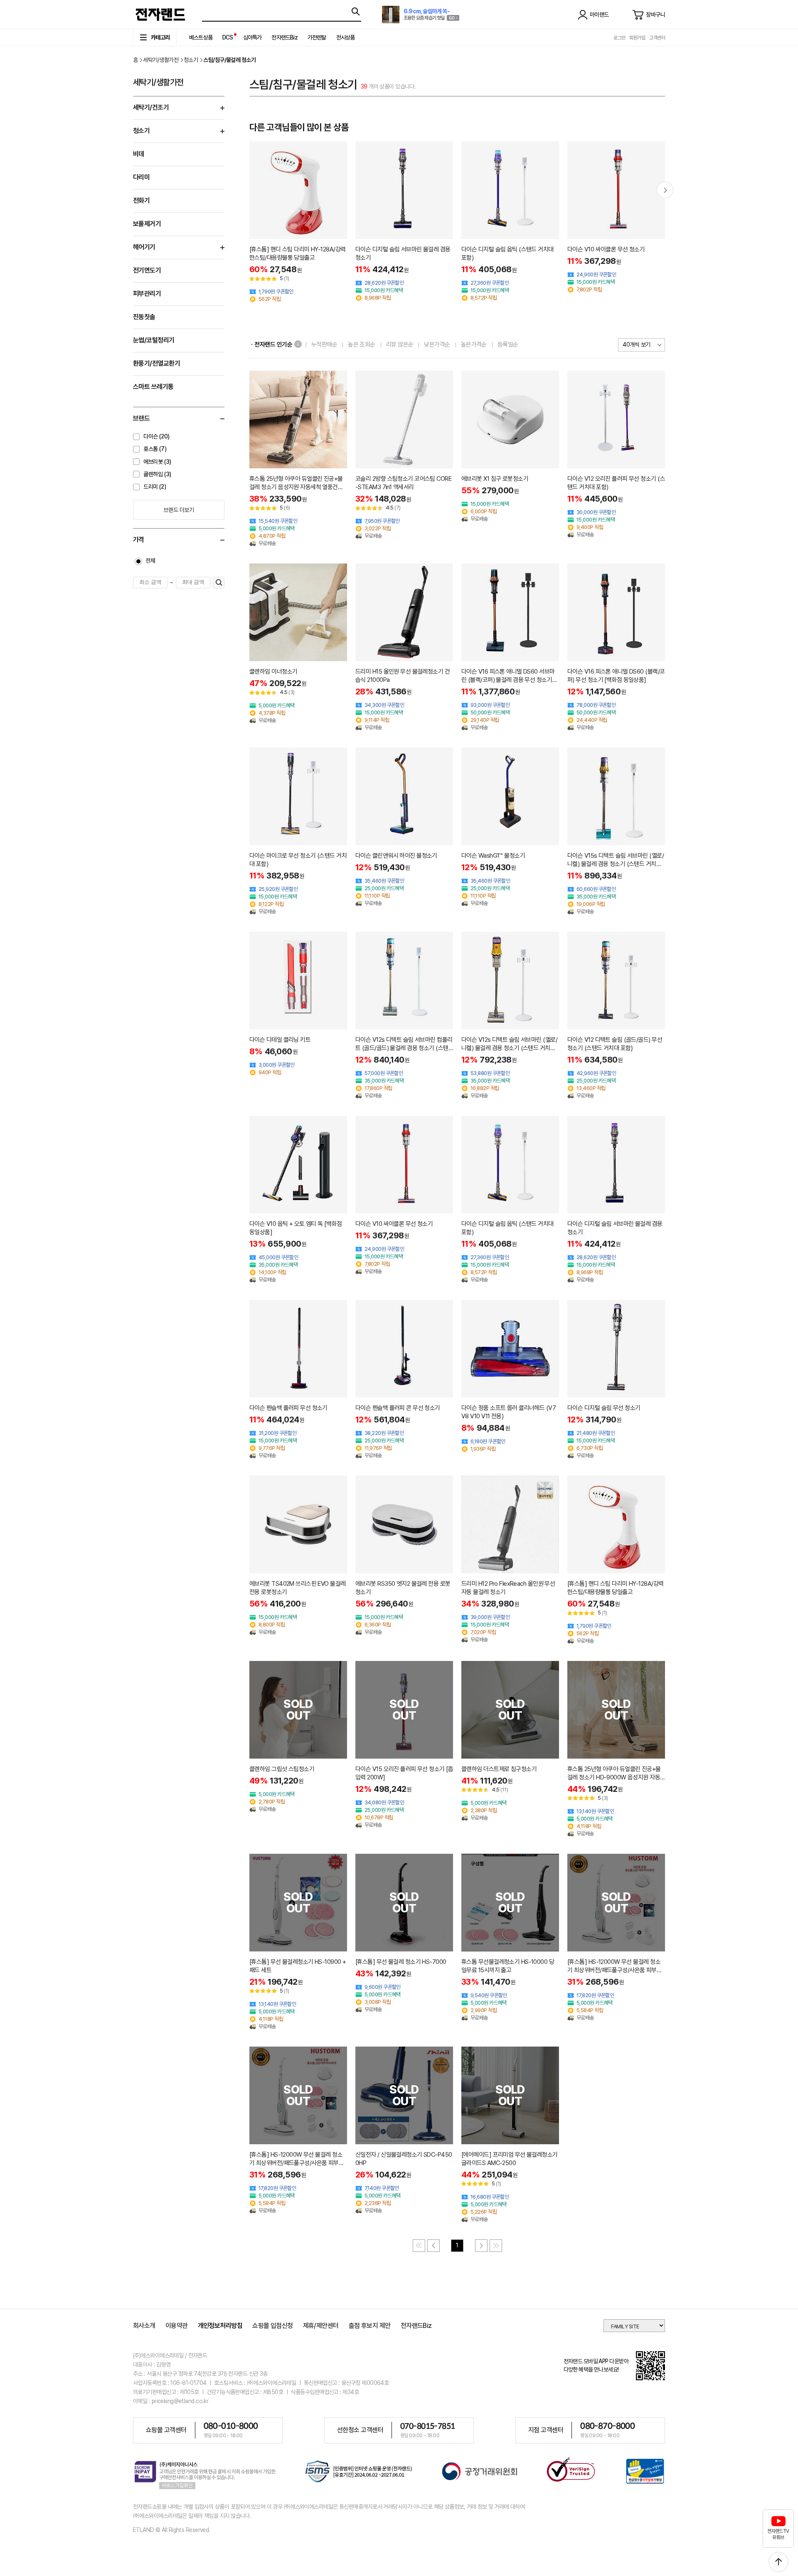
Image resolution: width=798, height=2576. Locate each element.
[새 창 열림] (359, 2473)
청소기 (191, 60)
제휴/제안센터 (321, 2326)
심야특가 (252, 37)
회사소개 (144, 2326)
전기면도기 (147, 270)
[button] (665, 190)
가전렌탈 (317, 37)
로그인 (619, 38)
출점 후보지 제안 (370, 2326)
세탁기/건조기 (151, 107)
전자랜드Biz (284, 37)
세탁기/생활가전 (161, 60)
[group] (298, 222)
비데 (139, 154)
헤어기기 (144, 247)
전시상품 (346, 37)
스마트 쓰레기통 (153, 387)
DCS (228, 37)
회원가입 (637, 38)
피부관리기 (147, 294)
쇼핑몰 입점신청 (273, 2326)
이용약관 (177, 2326)
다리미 (141, 177)
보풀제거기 (147, 224)
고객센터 (657, 38)
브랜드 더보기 (179, 510)
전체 (150, 561)
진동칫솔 (144, 317)
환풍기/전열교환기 (156, 363)
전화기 (141, 201)
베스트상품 (201, 37)
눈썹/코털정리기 (154, 340)
